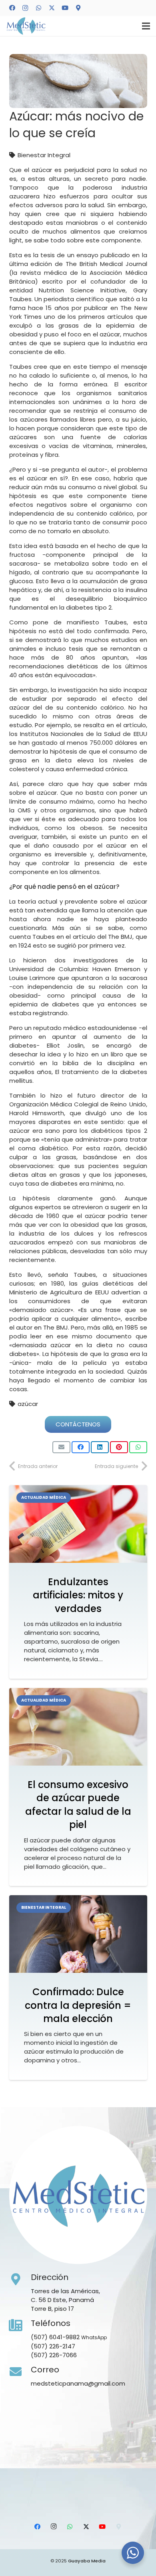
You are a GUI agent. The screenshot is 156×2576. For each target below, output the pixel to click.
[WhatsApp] (38, 8)
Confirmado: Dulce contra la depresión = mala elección (78, 2005)
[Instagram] (25, 8)
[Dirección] (20, 2280)
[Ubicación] (78, 8)
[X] (52, 8)
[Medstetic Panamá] (26, 26)
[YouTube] (65, 8)
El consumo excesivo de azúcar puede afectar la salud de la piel (78, 1805)
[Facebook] (12, 8)
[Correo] (20, 2372)
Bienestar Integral (44, 155)
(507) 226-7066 (54, 2355)
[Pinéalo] (119, 1447)
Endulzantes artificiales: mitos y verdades (78, 1595)
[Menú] (146, 26)
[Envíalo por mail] (61, 1447)
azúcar (28, 1404)
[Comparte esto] (81, 1447)
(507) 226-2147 (53, 2346)
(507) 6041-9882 (55, 2337)
